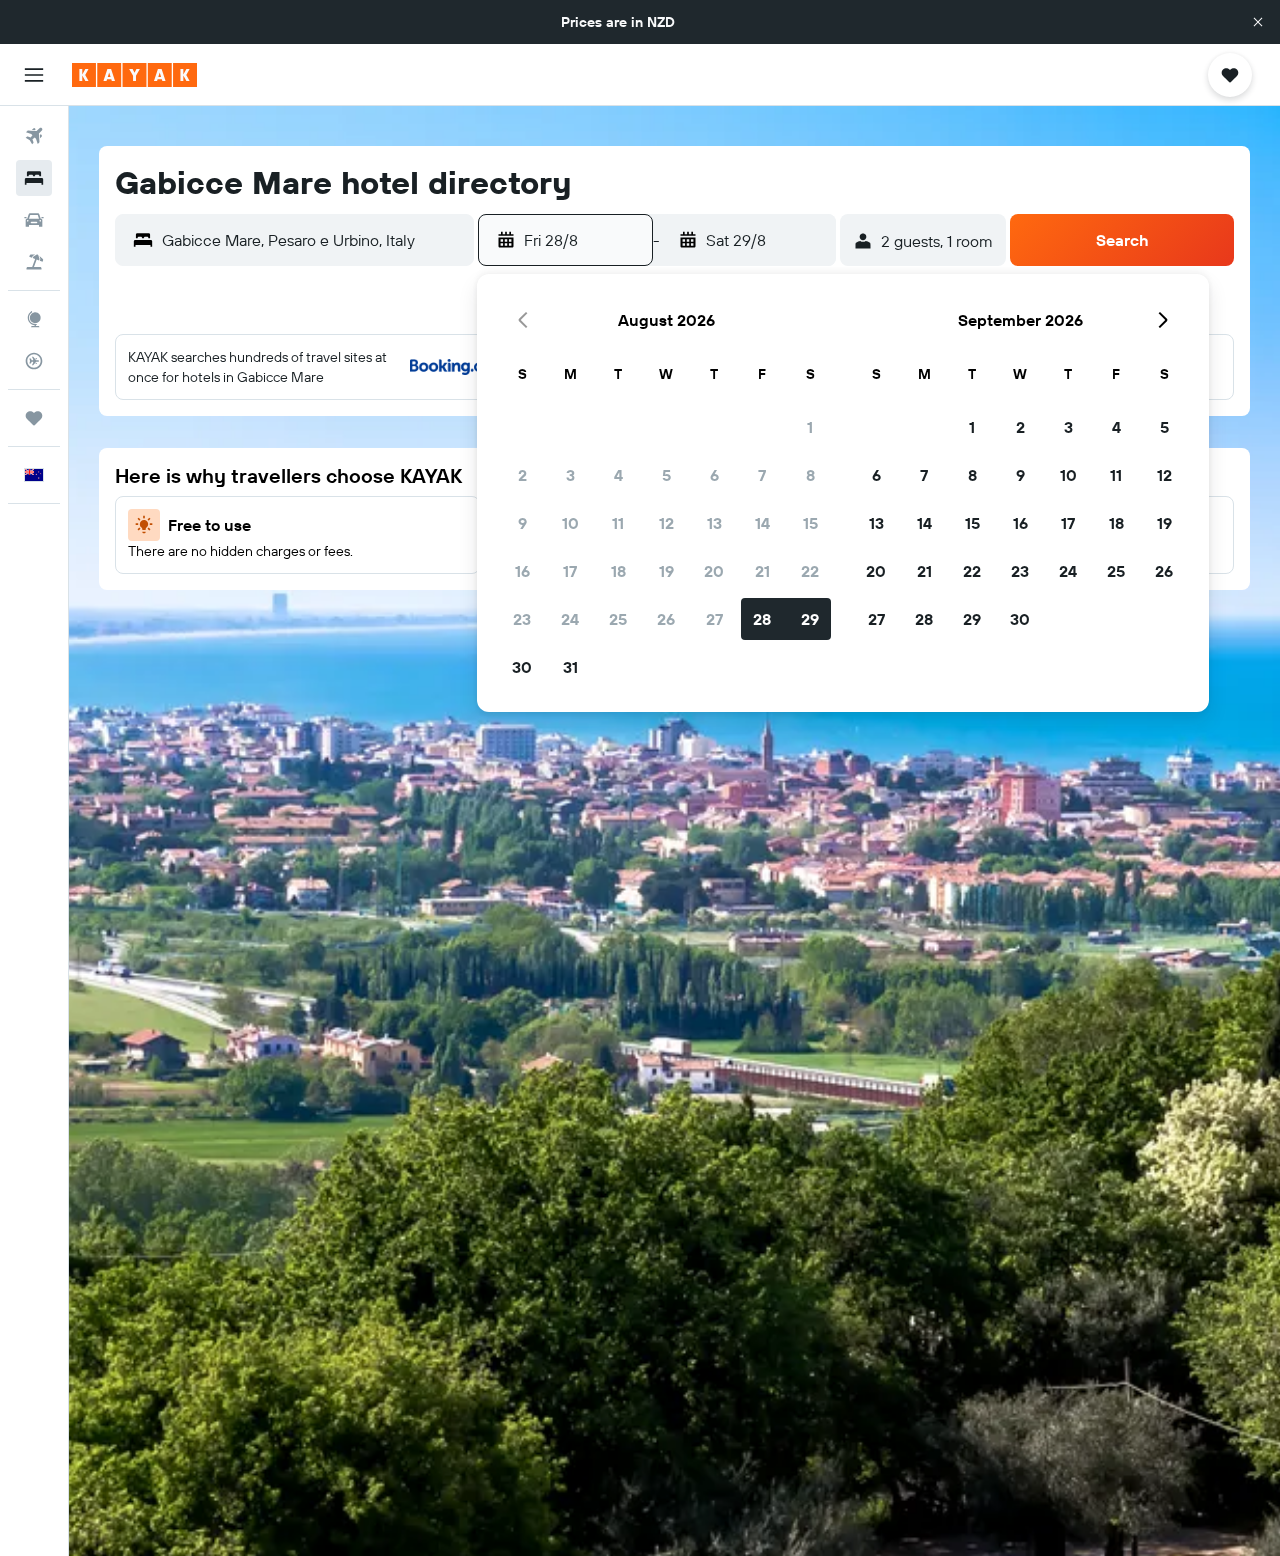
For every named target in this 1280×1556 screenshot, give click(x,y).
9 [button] (522, 523)
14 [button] (762, 523)
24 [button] (570, 619)
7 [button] (762, 475)
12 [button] (666, 523)
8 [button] (810, 475)
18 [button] (618, 571)
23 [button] (522, 619)
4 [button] (618, 475)
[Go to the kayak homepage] (134, 75)
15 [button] (810, 523)
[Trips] (34, 418)
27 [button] (714, 619)
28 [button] (762, 619)
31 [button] (570, 667)
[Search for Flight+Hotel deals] (34, 262)
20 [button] (714, 571)
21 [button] (762, 571)
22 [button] (810, 571)
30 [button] (522, 667)
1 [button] (810, 427)
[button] (1258, 22)
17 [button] (570, 571)
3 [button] (570, 475)
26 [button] (666, 619)
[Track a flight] (34, 361)
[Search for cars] (34, 220)
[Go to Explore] (34, 319)
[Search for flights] (34, 136)
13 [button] (714, 523)
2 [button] (522, 475)
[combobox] (313, 240)
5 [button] (666, 475)
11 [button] (618, 523)
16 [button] (522, 571)
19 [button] (666, 571)
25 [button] (618, 619)
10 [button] (570, 523)
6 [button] (714, 475)
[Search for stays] (34, 178)
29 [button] (810, 619)
